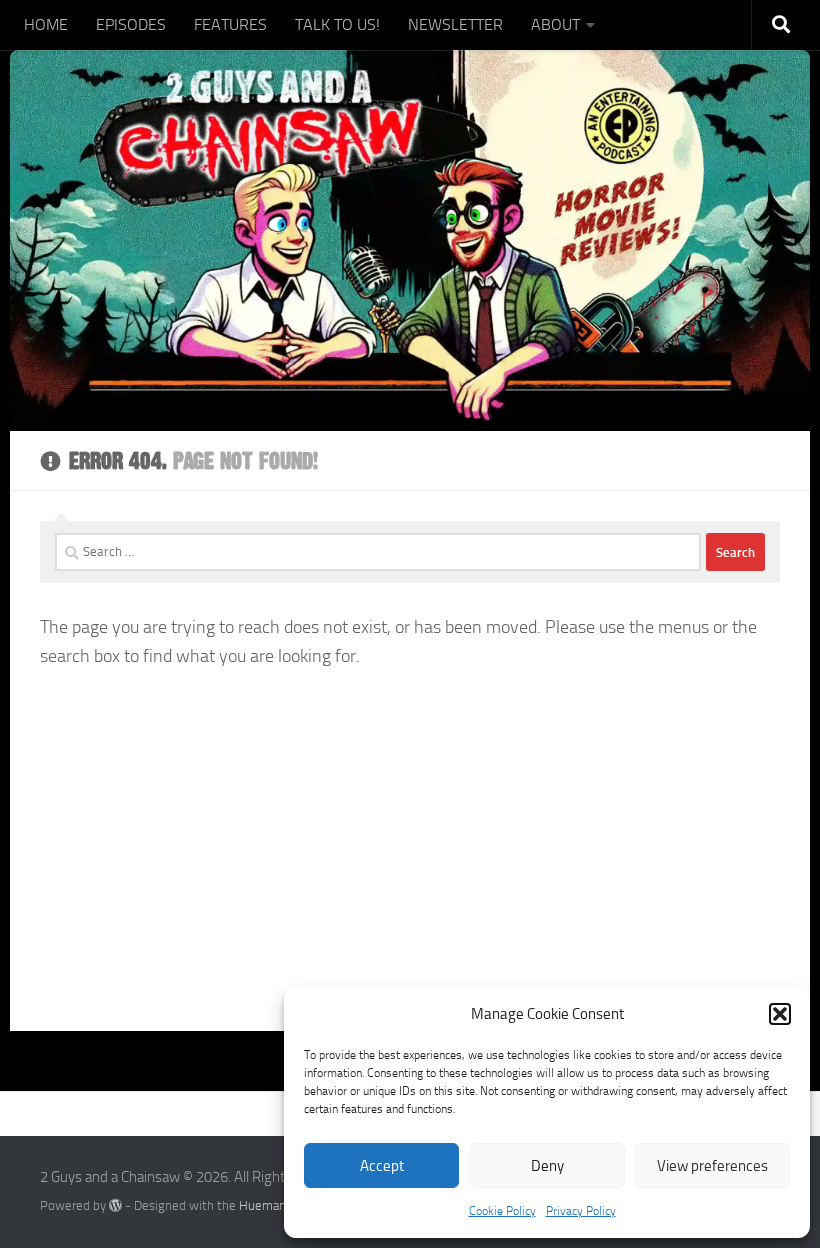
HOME (46, 24)
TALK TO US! (337, 24)
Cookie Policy (502, 1211)
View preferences (712, 1166)
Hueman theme (282, 1205)
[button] (780, 1014)
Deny (547, 1166)
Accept (382, 1166)
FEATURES (230, 24)
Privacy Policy (581, 1211)
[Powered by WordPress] (115, 1205)
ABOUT (555, 24)
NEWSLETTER (455, 24)
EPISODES (131, 24)
